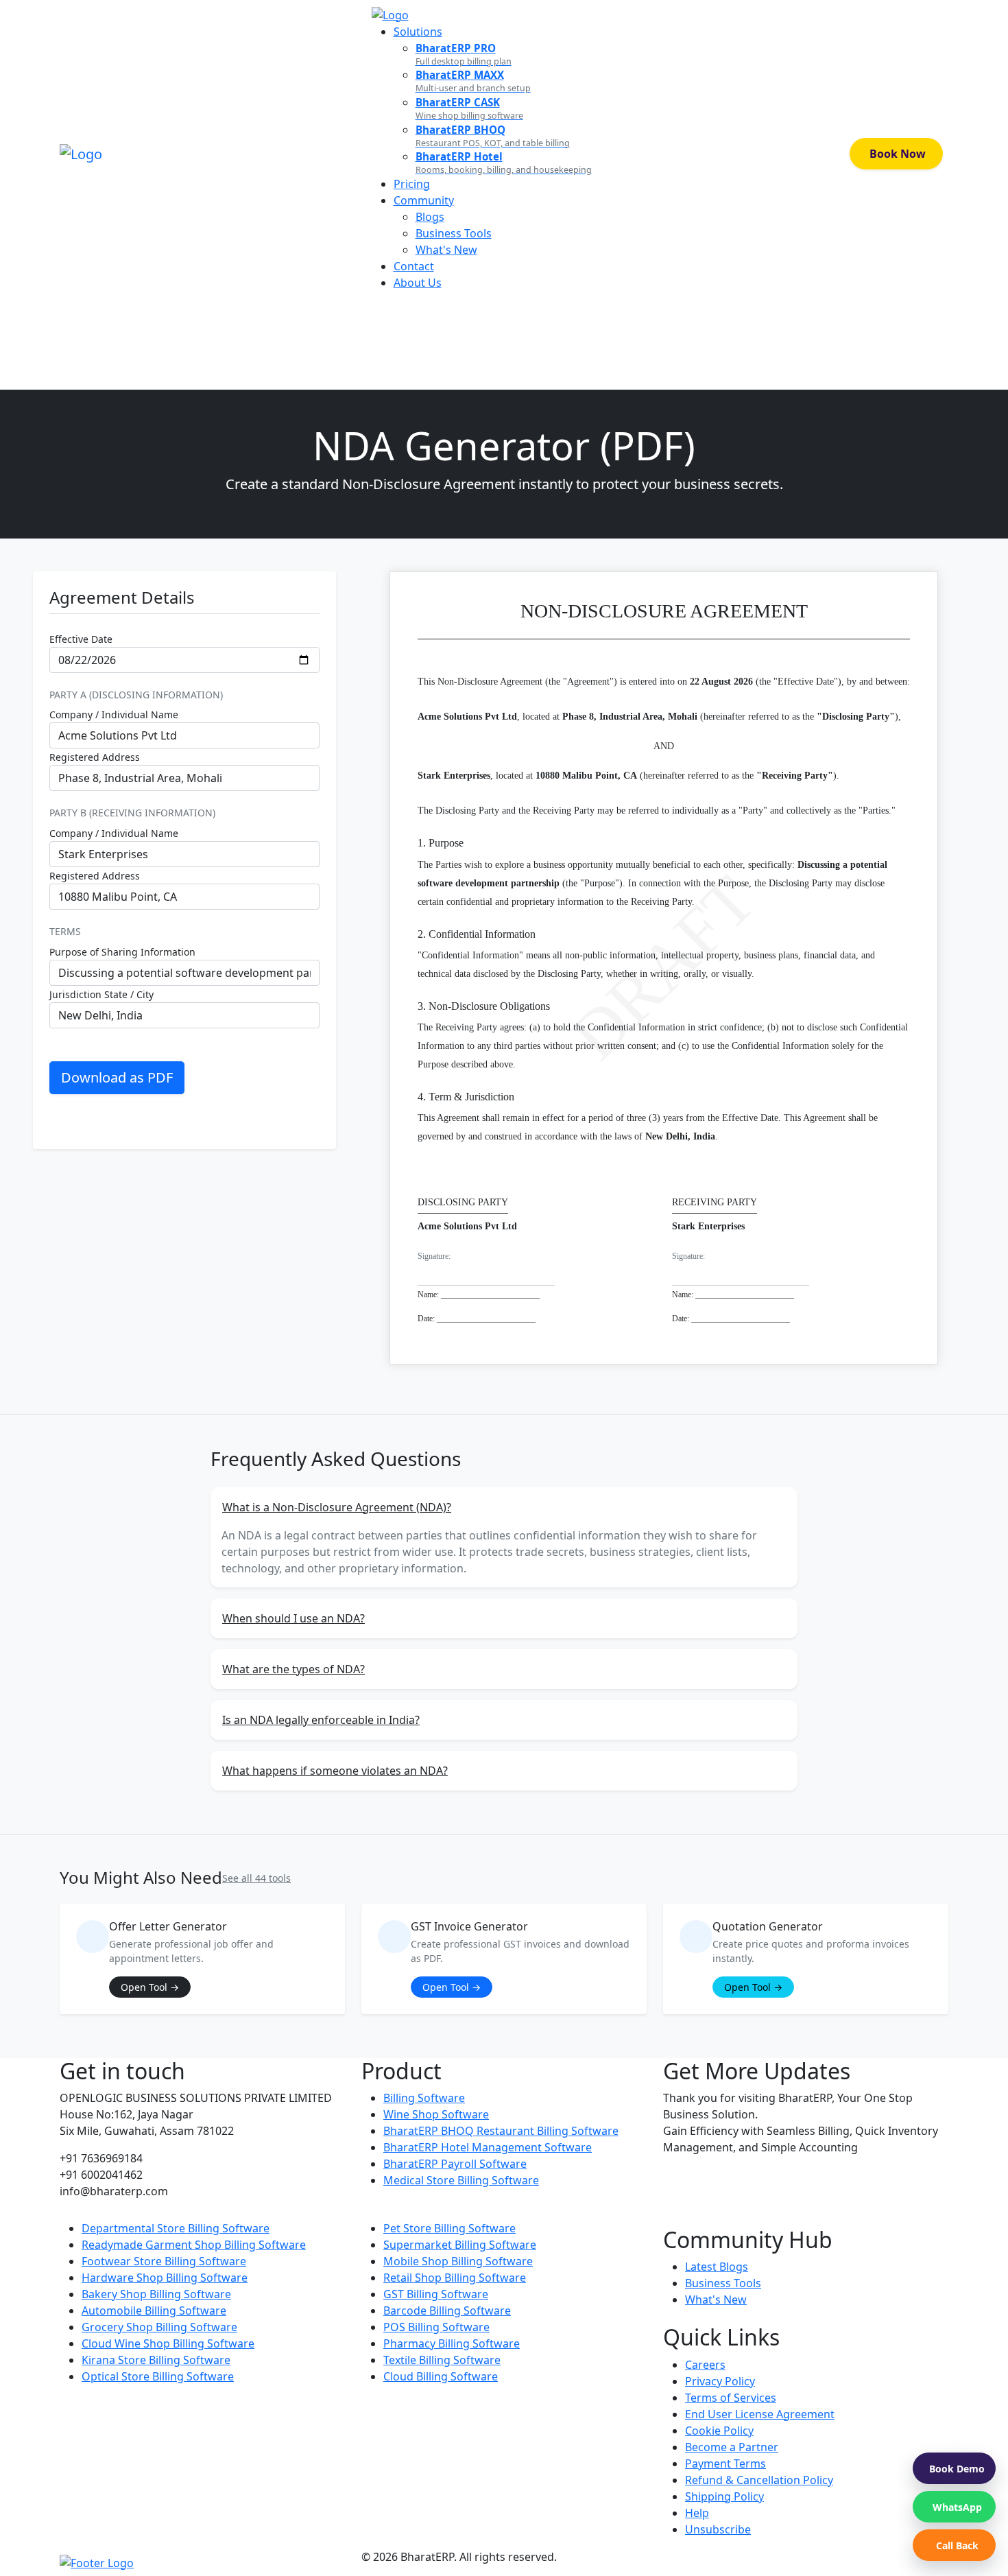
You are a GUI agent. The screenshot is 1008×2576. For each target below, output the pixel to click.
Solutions (418, 32)
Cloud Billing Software (441, 2376)
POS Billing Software (436, 2327)
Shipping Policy (724, 2496)
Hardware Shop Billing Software (165, 2278)
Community (424, 200)
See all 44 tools (256, 1878)
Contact (414, 266)
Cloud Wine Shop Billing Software (168, 2343)
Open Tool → (150, 1987)
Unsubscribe (718, 2529)
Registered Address (95, 757)
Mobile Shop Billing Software (458, 2261)
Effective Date (81, 639)
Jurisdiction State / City (101, 994)
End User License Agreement (760, 2414)
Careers (705, 2365)
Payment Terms (725, 2463)
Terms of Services (731, 2398)
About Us (418, 283)
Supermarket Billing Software (460, 2245)
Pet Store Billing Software (449, 2228)
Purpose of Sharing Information (122, 952)
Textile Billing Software (442, 2360)
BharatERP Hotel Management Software (488, 2147)
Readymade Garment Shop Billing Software (194, 2245)
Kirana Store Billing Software (156, 2360)
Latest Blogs (717, 2267)
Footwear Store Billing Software (164, 2261)
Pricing (412, 184)
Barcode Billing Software (447, 2311)
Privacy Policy (720, 2381)
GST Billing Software (436, 2294)
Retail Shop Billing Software (455, 2278)
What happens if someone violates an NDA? (335, 1771)
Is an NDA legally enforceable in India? (321, 1720)
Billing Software (424, 2098)
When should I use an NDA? (293, 1618)
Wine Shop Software (436, 2114)
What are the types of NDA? (293, 1669)
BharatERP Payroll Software (455, 2164)
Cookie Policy (719, 2431)
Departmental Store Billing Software (176, 2228)
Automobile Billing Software (154, 2311)
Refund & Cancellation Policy (759, 2480)
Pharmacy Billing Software (452, 2343)
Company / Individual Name (114, 714)
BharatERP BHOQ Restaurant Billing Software (501, 2131)
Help (697, 2513)
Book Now (898, 154)
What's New (446, 250)
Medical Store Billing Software (461, 2180)
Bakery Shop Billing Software (156, 2294)
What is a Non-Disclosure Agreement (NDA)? (337, 1507)
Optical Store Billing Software (158, 2376)
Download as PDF (117, 1077)
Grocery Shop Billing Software (159, 2327)
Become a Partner (732, 2447)
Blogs (430, 217)
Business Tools (454, 233)
